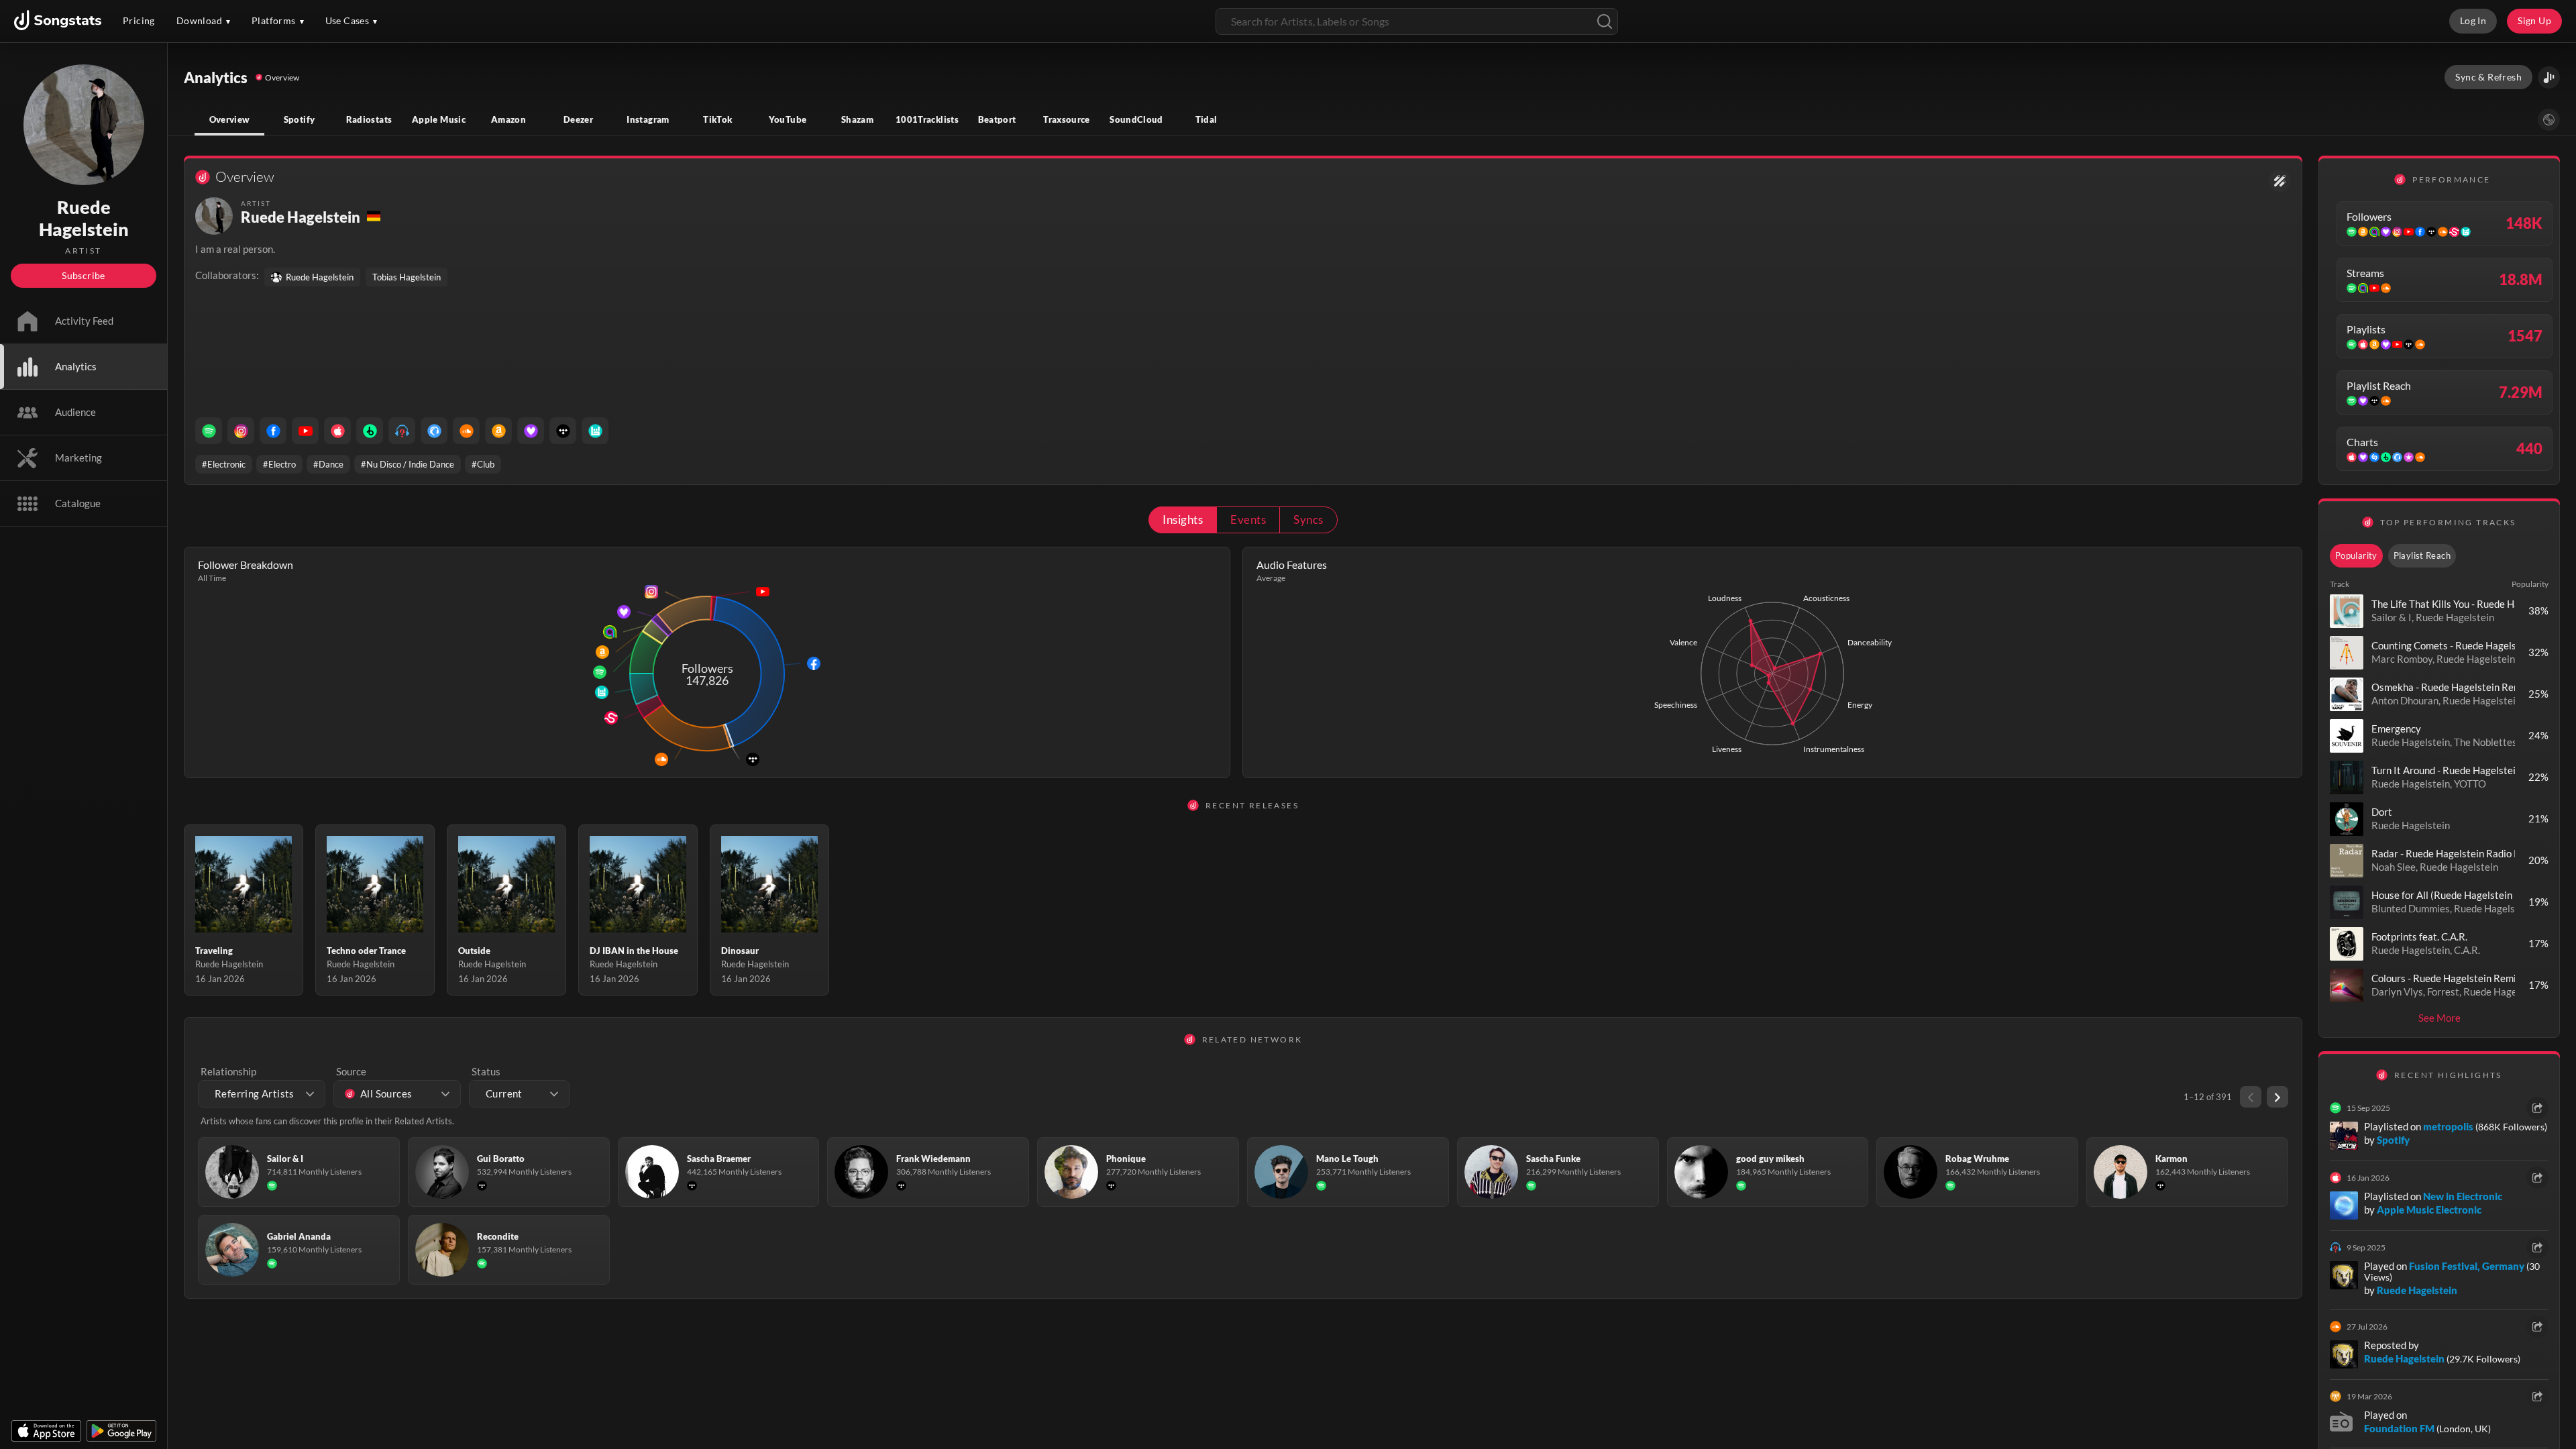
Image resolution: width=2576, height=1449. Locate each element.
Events (1248, 520)
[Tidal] (563, 431)
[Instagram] (241, 431)
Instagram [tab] (648, 119)
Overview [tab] (230, 119)
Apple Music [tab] (439, 119)
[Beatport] (370, 431)
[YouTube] (305, 431)
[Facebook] (273, 431)
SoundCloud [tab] (1136, 119)
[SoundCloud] (466, 431)
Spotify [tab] (300, 119)
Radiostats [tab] (369, 119)
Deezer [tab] (578, 119)
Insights (1183, 520)
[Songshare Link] (2549, 77)
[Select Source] (2549, 120)
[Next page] (2277, 1097)
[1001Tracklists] (402, 431)
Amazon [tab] (508, 119)
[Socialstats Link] (2280, 181)
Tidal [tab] (1206, 119)
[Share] (2537, 1108)
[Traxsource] (434, 431)
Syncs (1308, 520)
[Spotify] (209, 431)
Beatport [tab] (997, 119)
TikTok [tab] (717, 119)
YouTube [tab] (788, 119)
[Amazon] (498, 431)
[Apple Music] (337, 431)
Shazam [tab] (857, 119)
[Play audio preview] (2347, 611)
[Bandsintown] (595, 431)
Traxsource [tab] (1067, 119)
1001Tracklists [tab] (927, 119)
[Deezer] (531, 431)
